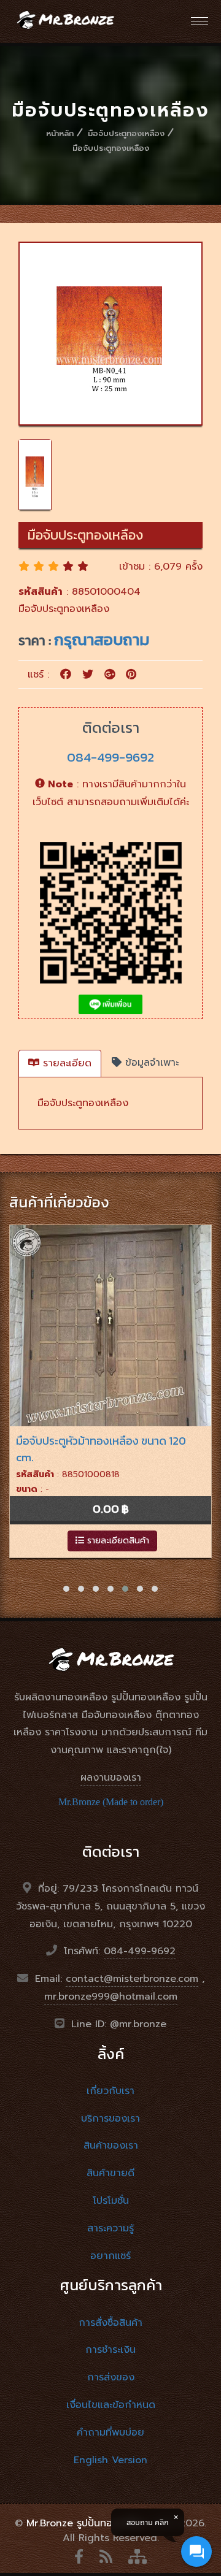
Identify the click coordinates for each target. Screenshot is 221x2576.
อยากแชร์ (110, 2256)
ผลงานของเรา (111, 1778)
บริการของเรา (110, 2119)
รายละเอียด (65, 1063)
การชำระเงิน (110, 2350)
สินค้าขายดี (110, 2173)
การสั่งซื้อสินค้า (110, 2323)
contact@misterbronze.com (132, 1979)
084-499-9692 (110, 757)
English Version (110, 2460)
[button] (66, 1589)
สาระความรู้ (110, 2228)
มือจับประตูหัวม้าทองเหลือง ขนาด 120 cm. (101, 1449)
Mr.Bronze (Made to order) (111, 1802)
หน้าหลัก (60, 133)
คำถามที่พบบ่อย (110, 2433)
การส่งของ (111, 2377)
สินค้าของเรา (111, 2146)
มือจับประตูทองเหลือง (126, 133)
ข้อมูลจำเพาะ (150, 1063)
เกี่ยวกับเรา (110, 2091)
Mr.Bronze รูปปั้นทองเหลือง (86, 2523)
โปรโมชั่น (111, 2201)
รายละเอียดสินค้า (117, 1541)
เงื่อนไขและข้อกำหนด (111, 2405)
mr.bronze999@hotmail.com (111, 1997)
